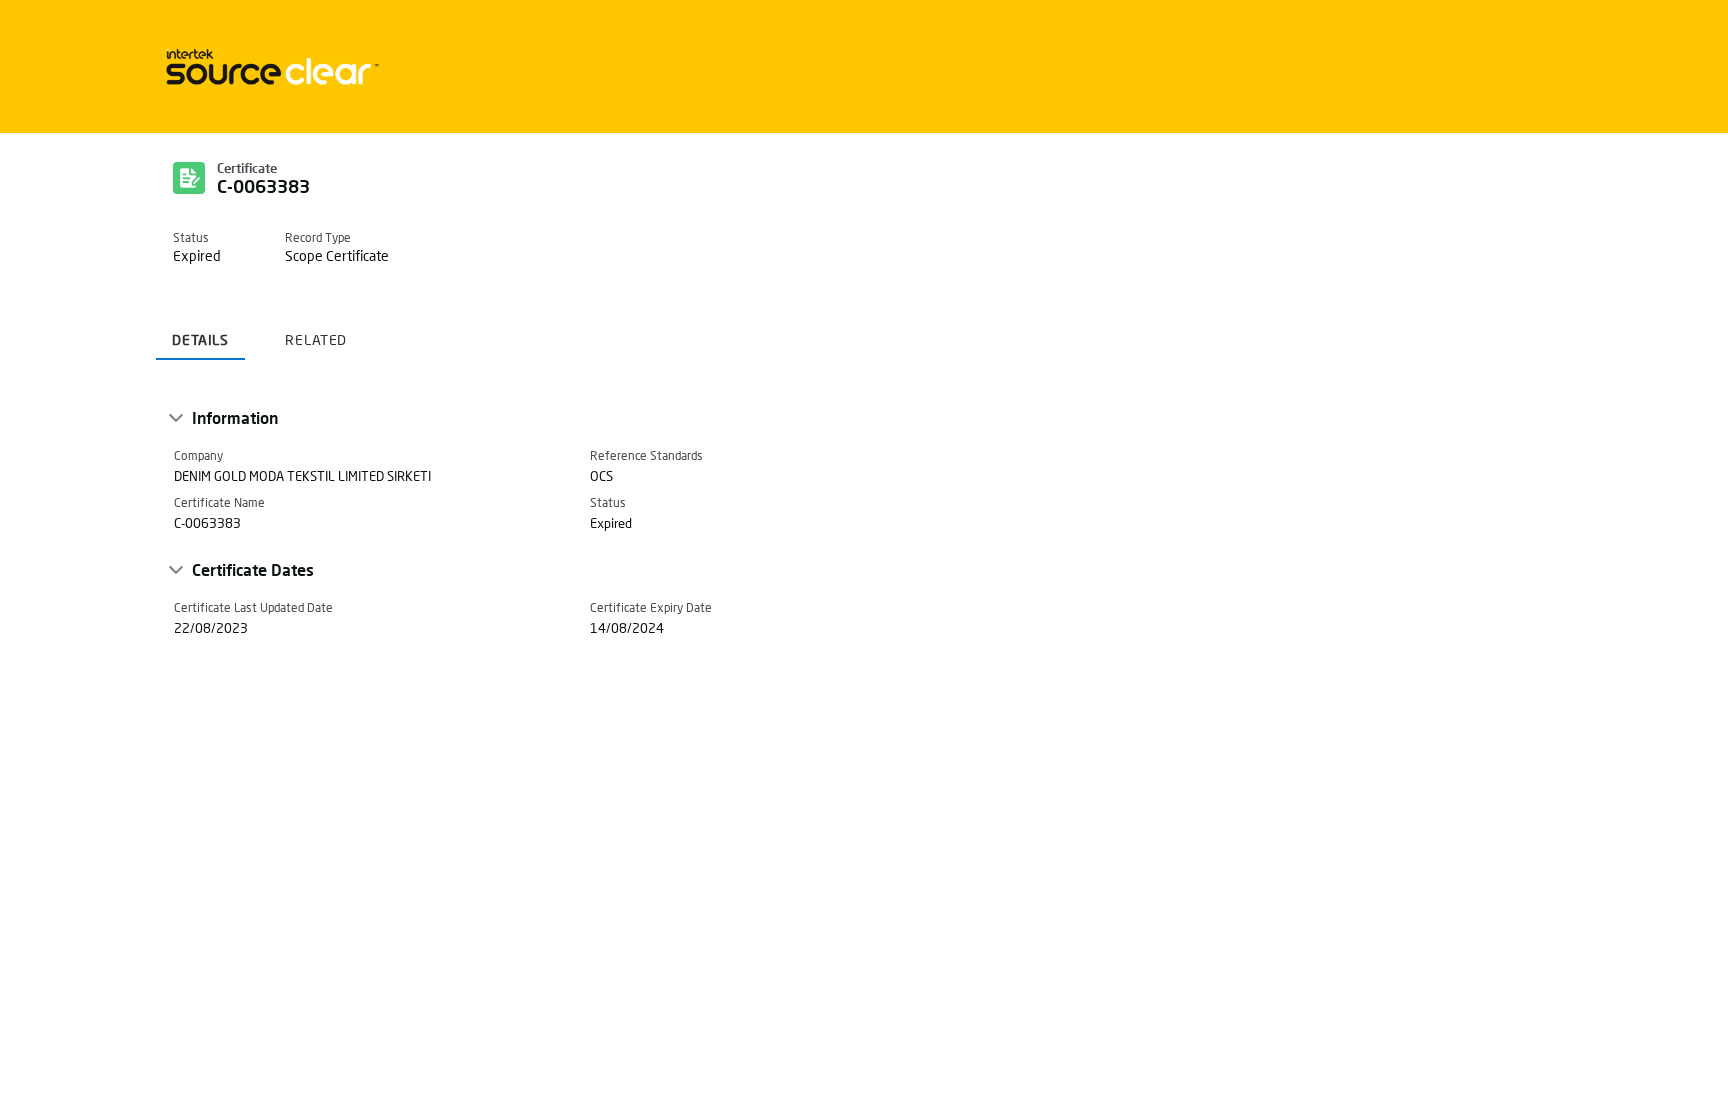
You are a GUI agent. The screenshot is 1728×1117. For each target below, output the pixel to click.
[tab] (200, 332)
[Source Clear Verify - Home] (269, 66)
